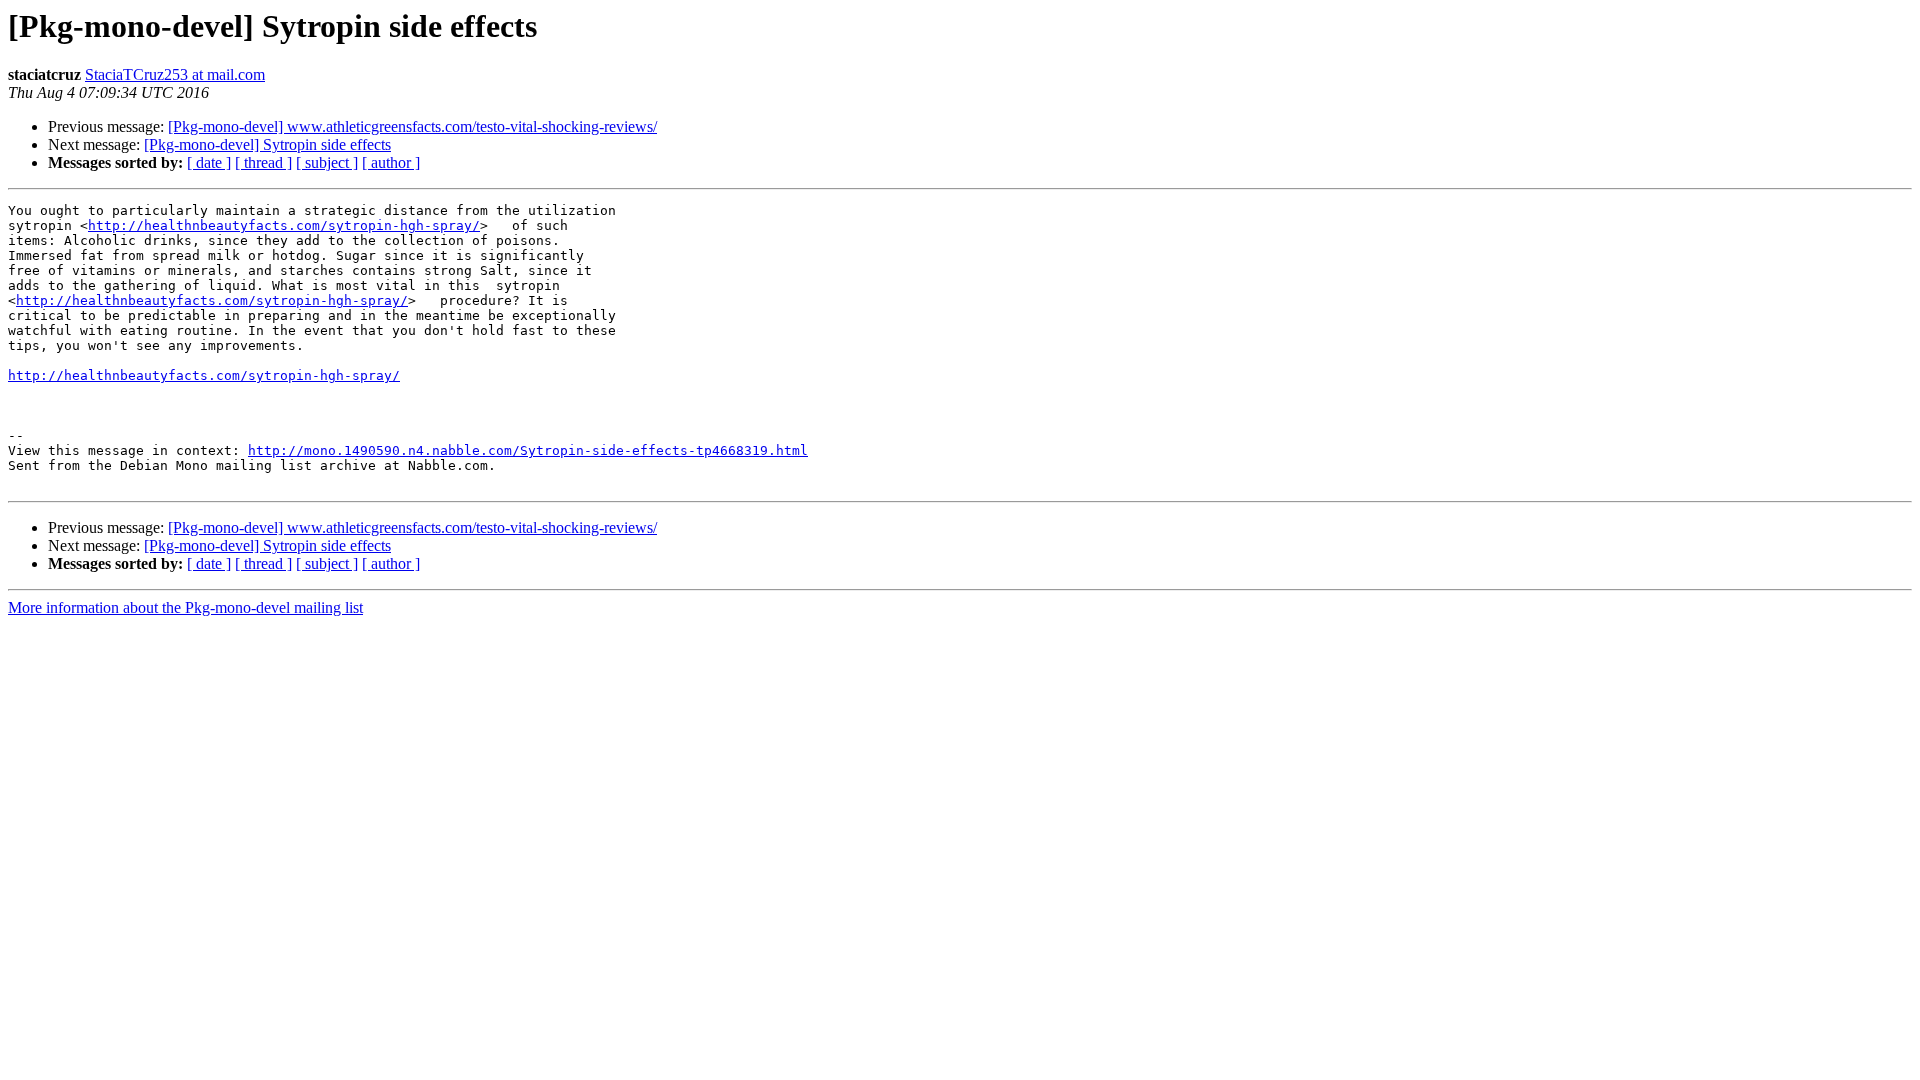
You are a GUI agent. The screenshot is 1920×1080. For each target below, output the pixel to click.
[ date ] (209, 162)
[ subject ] (327, 162)
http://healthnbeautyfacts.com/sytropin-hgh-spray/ (284, 225)
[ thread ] (263, 162)
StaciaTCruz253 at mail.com (175, 74)
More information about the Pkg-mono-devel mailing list (185, 607)
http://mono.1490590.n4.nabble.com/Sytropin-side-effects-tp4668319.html (528, 450)
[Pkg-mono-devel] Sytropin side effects (267, 144)
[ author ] (391, 162)
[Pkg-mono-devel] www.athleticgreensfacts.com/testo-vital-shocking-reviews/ (412, 126)
